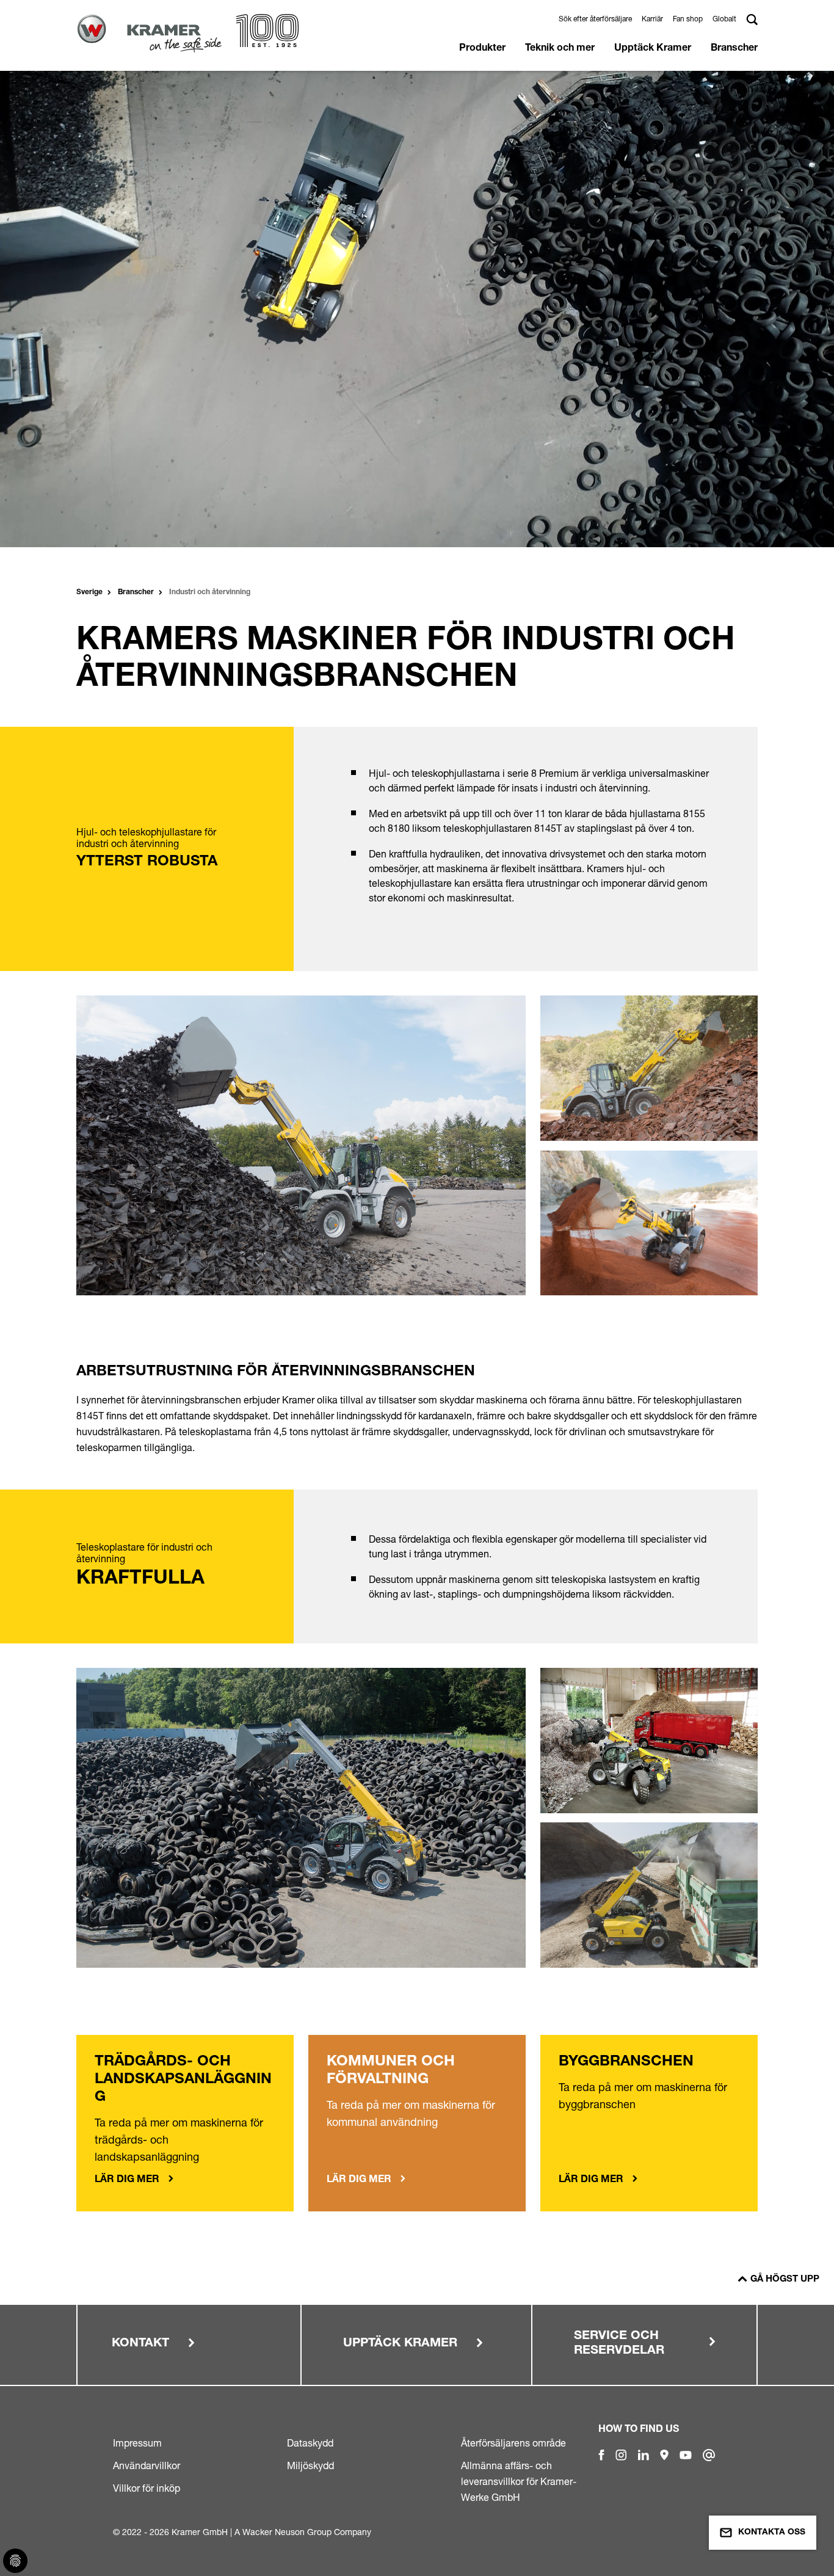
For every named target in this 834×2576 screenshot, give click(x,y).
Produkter (482, 49)
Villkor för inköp (147, 2488)
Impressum (137, 2443)
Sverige (89, 592)
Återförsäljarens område (513, 2443)
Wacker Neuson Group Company (307, 2532)
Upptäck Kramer (653, 49)
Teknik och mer (560, 49)
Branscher (734, 49)
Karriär (652, 19)
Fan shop (688, 19)
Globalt (724, 19)
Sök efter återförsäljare (595, 19)
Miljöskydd (310, 2465)
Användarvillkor (147, 2465)
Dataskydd (310, 2443)
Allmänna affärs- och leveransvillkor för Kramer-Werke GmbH (519, 2481)
